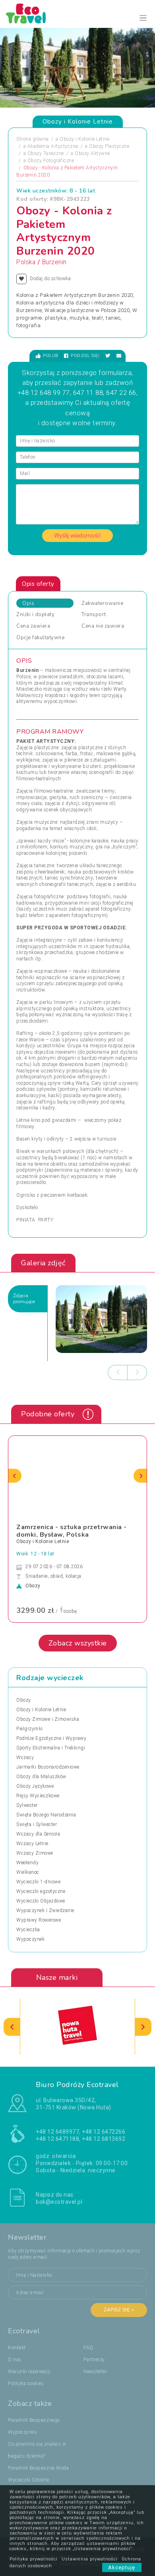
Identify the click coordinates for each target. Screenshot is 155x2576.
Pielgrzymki (30, 1729)
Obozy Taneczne (46, 153)
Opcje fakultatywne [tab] (40, 638)
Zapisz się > (119, 2310)
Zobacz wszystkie (78, 1643)
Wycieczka (28, 1930)
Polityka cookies (26, 2384)
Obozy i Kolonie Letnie (84, 139)
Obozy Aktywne (92, 153)
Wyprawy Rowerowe (39, 1920)
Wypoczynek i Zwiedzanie (45, 1910)
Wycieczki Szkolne (29, 2480)
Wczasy (25, 1757)
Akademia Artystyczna (53, 146)
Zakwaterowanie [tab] (102, 603)
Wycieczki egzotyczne (41, 1891)
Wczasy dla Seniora (38, 1834)
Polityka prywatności (34, 2559)
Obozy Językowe (35, 1786)
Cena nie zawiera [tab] (103, 626)
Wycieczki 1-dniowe (38, 1882)
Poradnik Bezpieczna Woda (38, 2468)
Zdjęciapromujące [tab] (24, 1299)
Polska (26, 262)
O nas (15, 2360)
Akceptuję (122, 2567)
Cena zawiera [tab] (33, 626)
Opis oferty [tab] (38, 584)
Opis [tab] (28, 603)
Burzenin (54, 262)
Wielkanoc (28, 1872)
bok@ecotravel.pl (59, 2202)
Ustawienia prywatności (90, 2559)
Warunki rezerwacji (29, 2372)
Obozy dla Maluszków (41, 1777)
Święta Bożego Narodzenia (46, 1815)
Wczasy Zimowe (35, 1853)
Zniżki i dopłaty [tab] (35, 615)
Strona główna (33, 139)
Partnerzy (94, 2360)
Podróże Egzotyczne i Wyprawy (51, 1738)
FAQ (88, 2348)
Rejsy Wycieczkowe (38, 1796)
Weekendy (27, 1863)
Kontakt (17, 2348)
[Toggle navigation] (143, 18)
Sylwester (27, 1805)
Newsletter (95, 2372)
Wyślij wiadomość (77, 536)
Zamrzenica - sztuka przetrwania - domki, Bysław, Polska (72, 1531)
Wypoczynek (30, 1939)
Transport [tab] (94, 615)
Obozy (24, 1700)
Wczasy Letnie (32, 1844)
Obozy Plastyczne (109, 146)
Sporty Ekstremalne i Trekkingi (51, 1748)
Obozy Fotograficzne (51, 161)
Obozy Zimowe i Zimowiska (48, 1719)
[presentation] (118, 1372)
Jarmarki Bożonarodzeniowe (48, 1767)
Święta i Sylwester (37, 1824)
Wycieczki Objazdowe (41, 1901)
